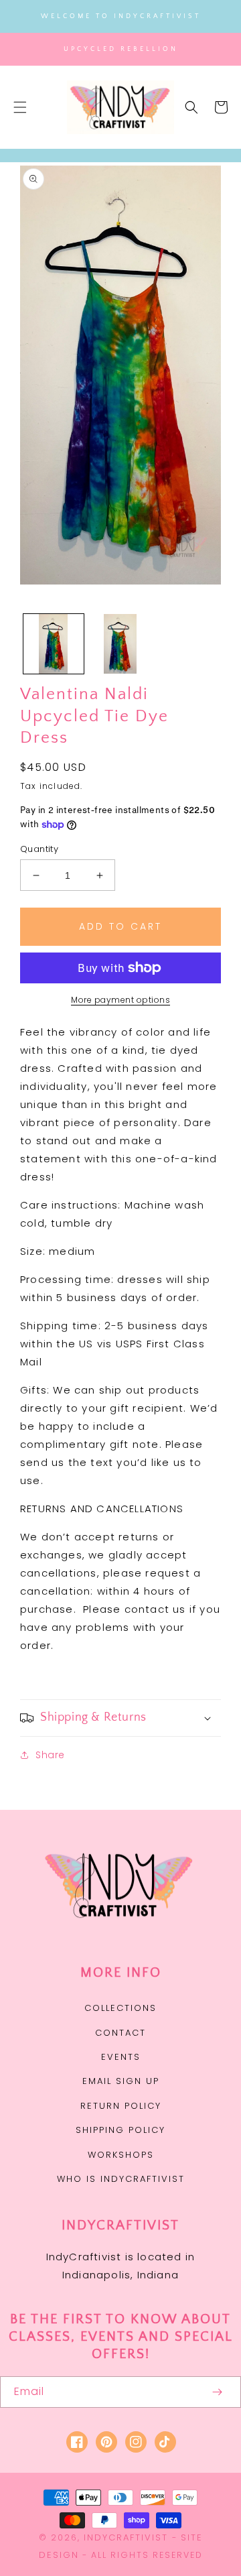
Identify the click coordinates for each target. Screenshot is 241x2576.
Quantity (39, 849)
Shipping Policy (120, 2130)
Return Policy (121, 2106)
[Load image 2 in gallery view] (120, 644)
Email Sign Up (121, 2081)
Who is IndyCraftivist (121, 2179)
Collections (120, 2008)
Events (121, 2057)
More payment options (120, 1000)
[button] (20, 107)
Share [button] (50, 1755)
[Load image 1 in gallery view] (54, 644)
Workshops (121, 2155)
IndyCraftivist (126, 2537)
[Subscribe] (217, 2392)
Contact (120, 2033)
